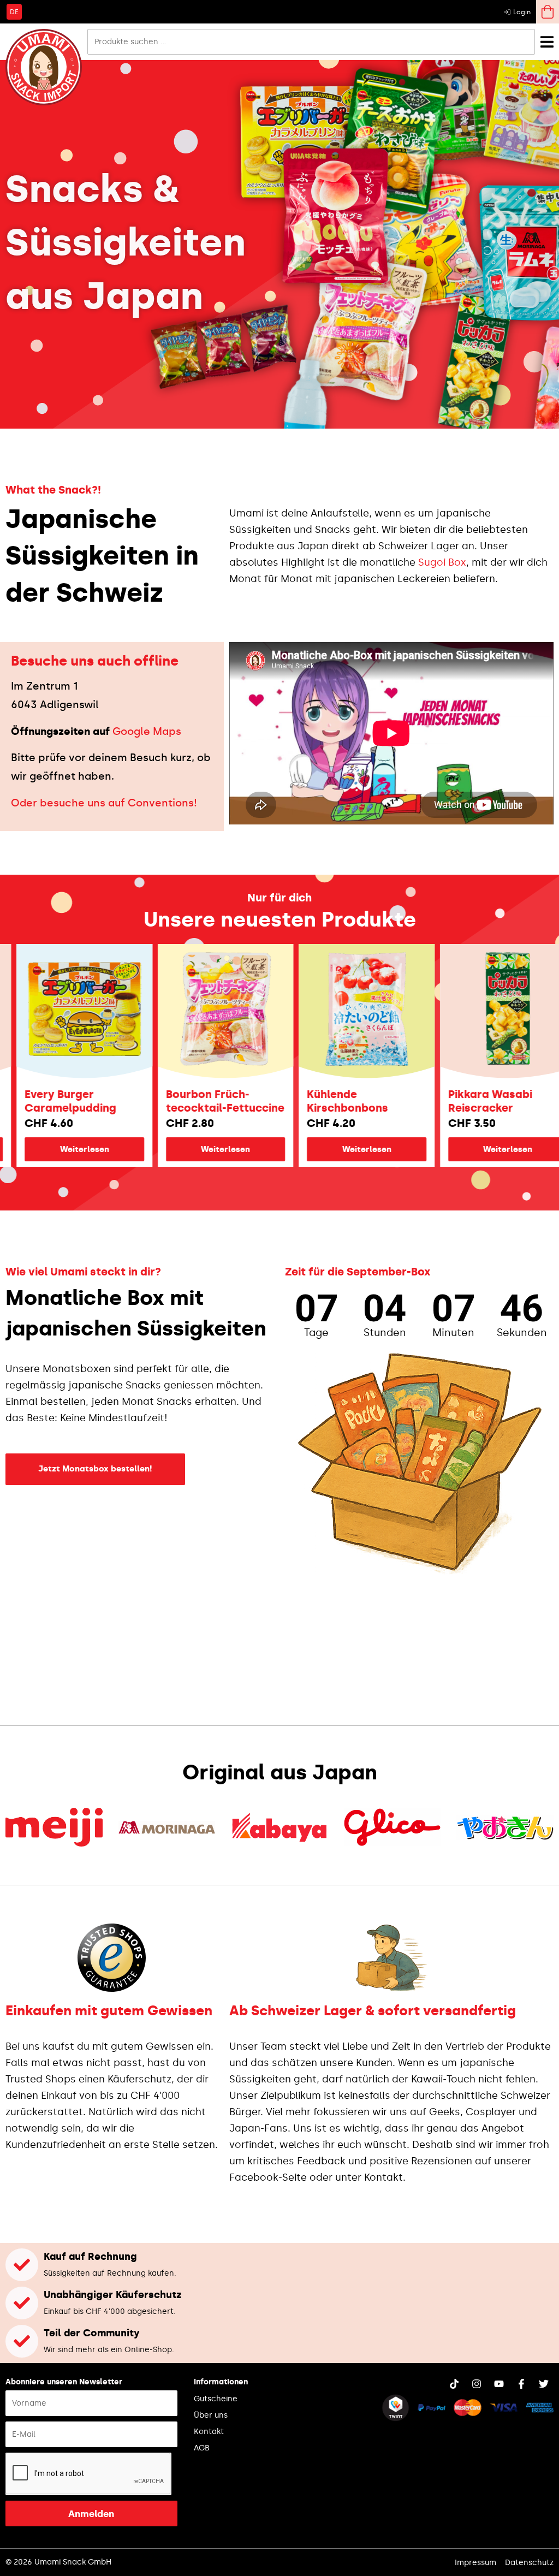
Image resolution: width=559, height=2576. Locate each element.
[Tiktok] (454, 2384)
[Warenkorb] (548, 12)
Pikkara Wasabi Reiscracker (436, 1101)
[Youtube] (499, 2384)
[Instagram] (477, 2384)
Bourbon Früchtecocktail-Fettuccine (171, 1101)
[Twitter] (544, 2384)
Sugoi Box (442, 562)
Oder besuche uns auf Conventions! (104, 803)
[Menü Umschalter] (547, 42)
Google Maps (147, 731)
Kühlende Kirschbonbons (293, 1101)
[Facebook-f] (521, 2384)
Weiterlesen (171, 1149)
